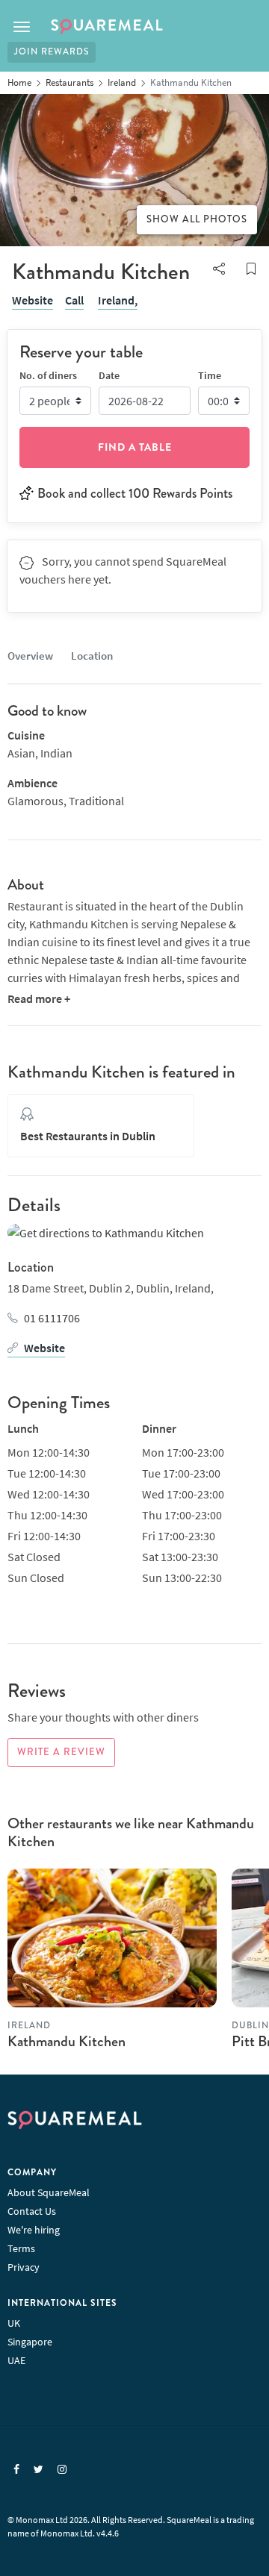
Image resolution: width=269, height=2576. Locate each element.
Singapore (30, 2342)
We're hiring (34, 2230)
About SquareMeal (49, 2192)
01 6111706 (52, 1318)
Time (210, 375)
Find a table (135, 447)
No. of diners (48, 375)
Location (92, 656)
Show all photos (197, 219)
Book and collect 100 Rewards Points (135, 493)
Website (33, 300)
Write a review (61, 1752)
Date (109, 375)
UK (14, 2323)
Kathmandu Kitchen (67, 2041)
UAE (16, 2360)
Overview (30, 656)
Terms (21, 2248)
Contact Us (32, 2211)
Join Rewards (52, 52)
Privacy (24, 2267)
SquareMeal (107, 27)
